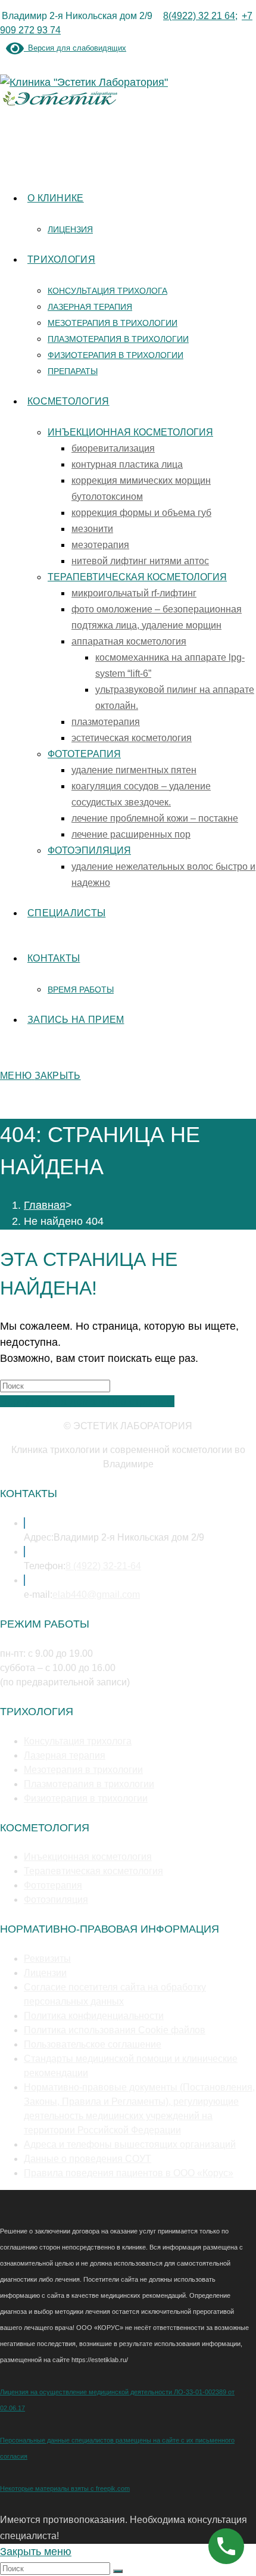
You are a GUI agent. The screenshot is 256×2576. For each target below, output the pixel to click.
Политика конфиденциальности (94, 2016)
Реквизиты (47, 1959)
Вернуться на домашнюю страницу (87, 1401)
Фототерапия (53, 1885)
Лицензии (45, 1973)
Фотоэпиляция (56, 1900)
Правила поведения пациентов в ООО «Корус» (129, 2173)
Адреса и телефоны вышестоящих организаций (130, 2144)
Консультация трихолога (78, 1741)
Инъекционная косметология (88, 1857)
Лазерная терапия (65, 1755)
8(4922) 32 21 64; (200, 16)
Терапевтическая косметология (93, 1871)
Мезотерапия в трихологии (83, 1770)
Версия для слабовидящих (75, 48)
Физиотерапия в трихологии (86, 1798)
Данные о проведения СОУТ (88, 2159)
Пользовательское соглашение (93, 2044)
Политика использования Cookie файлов (115, 2030)
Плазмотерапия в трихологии (89, 1784)
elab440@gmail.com (96, 1595)
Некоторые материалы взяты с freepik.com (65, 2488)
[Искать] (118, 2571)
